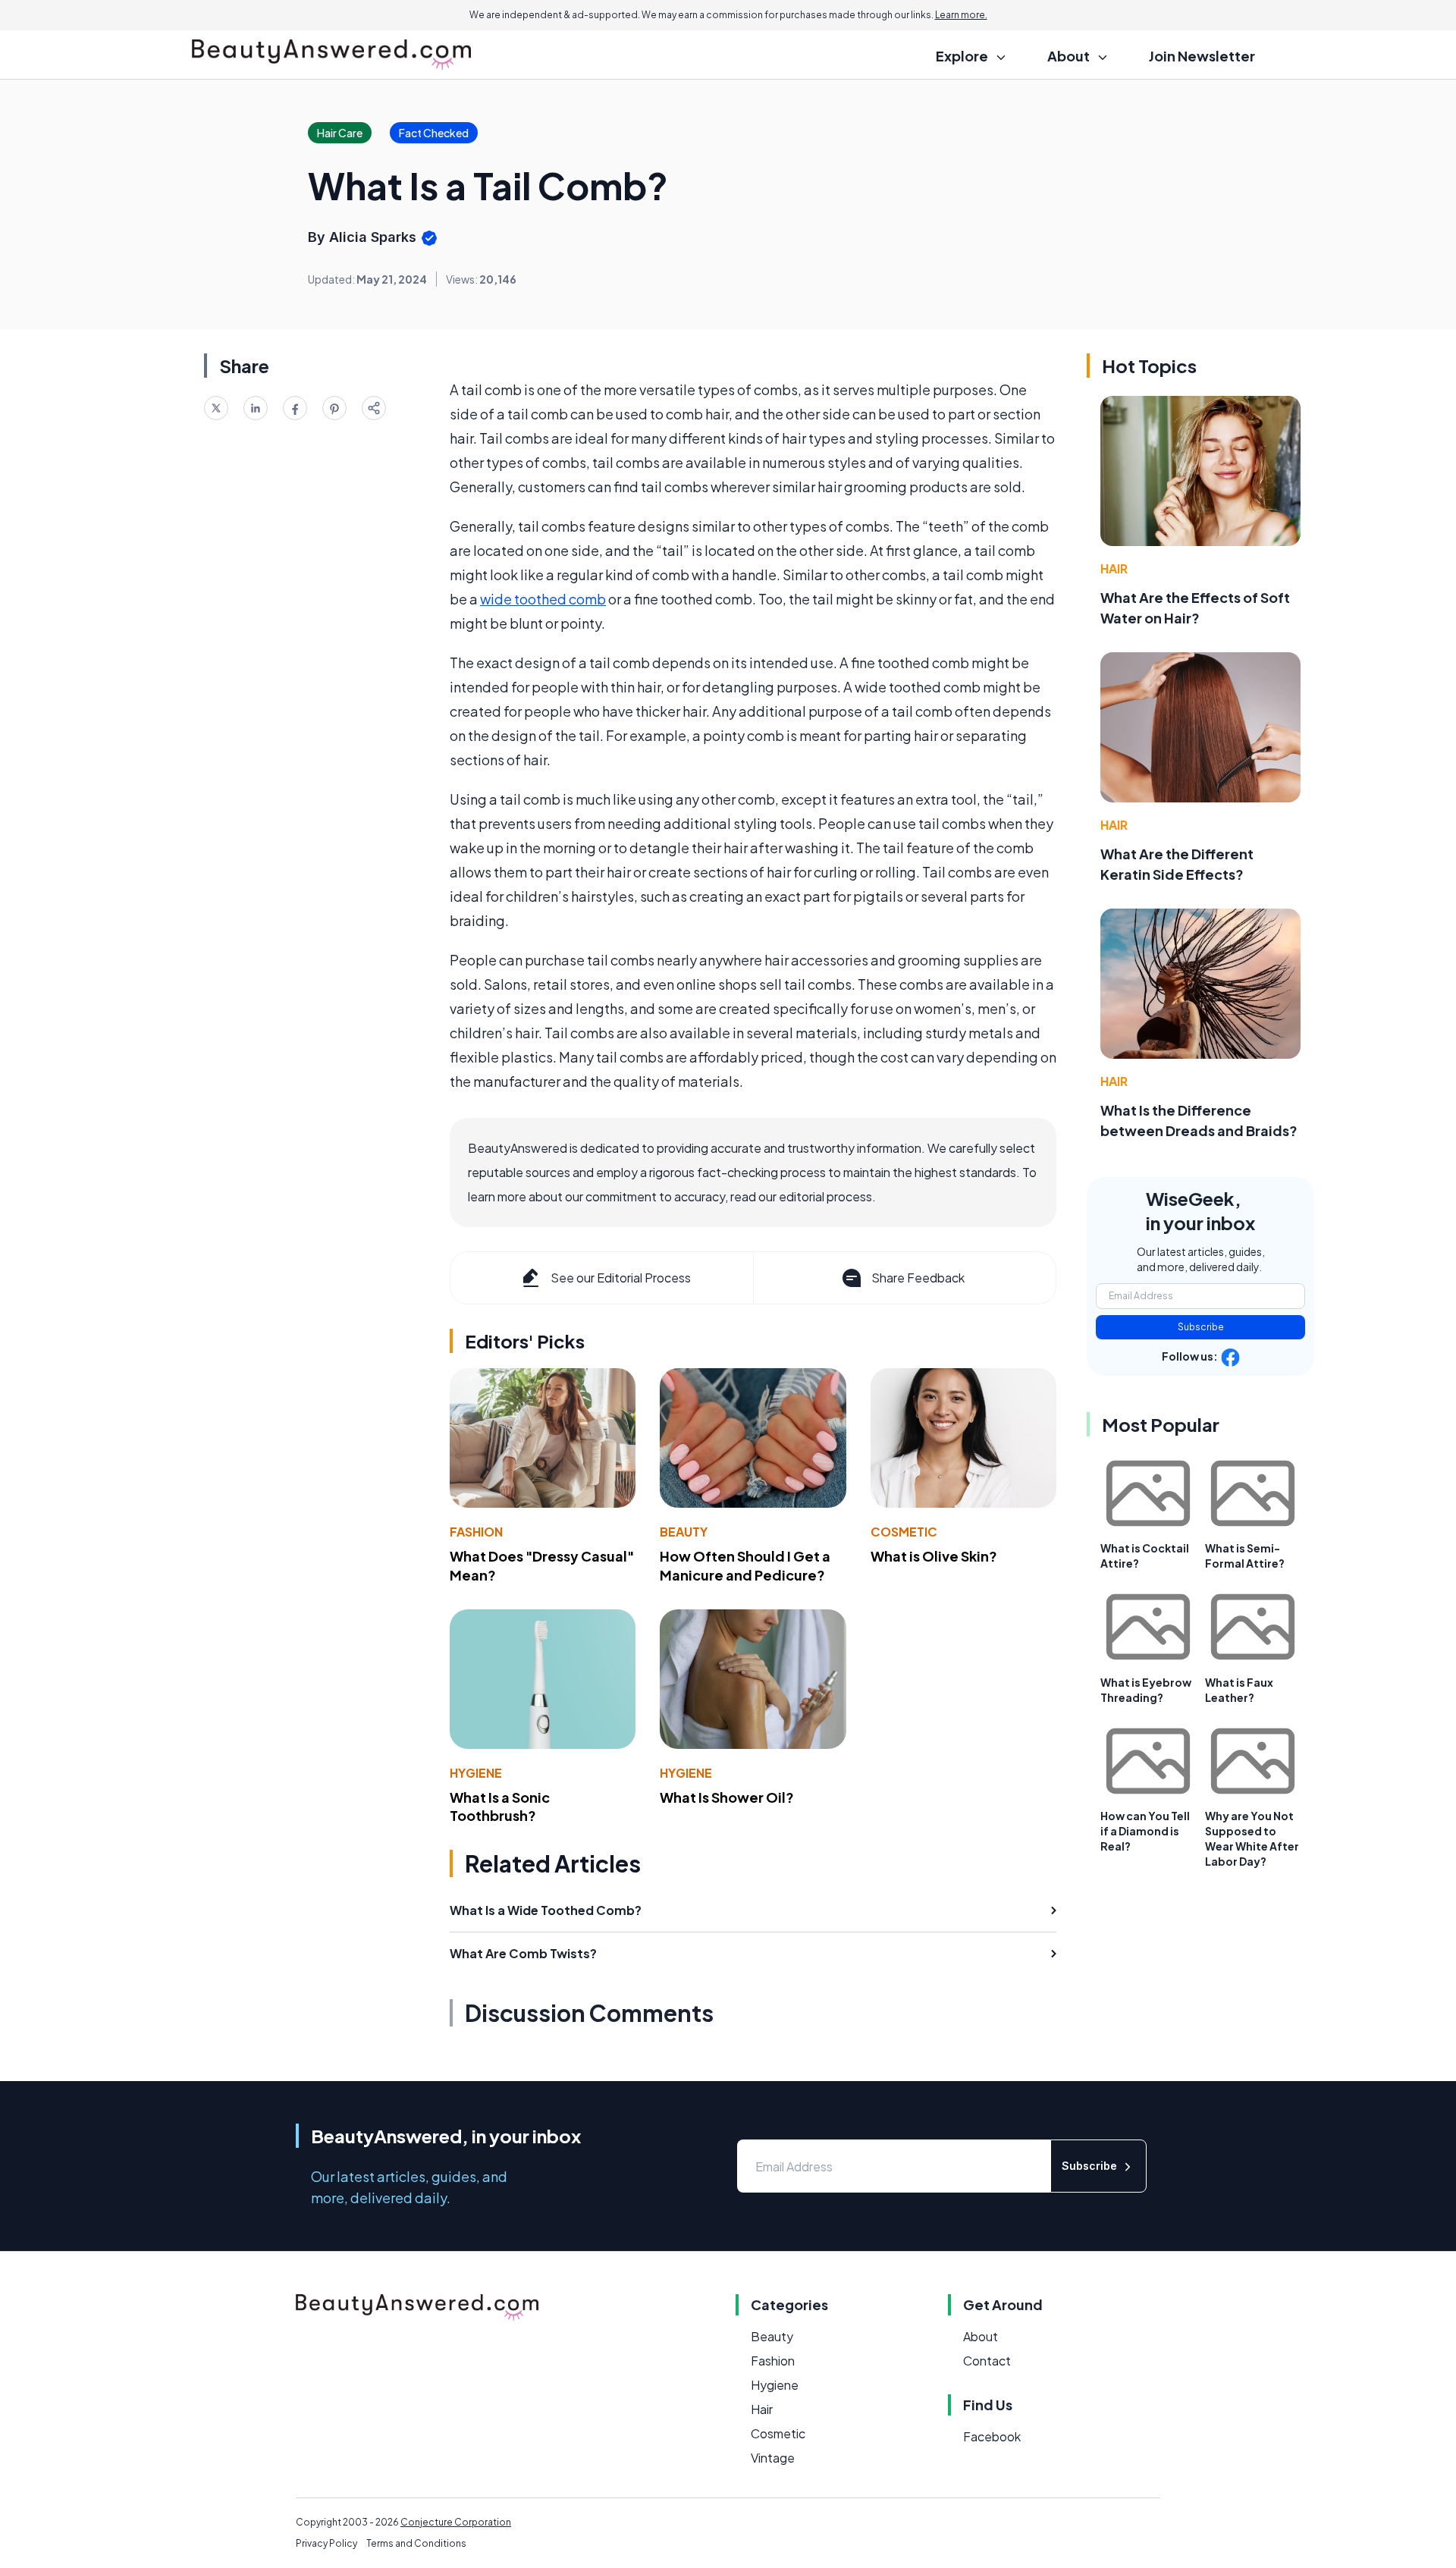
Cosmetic (904, 1532)
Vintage (773, 2458)
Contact (987, 2361)
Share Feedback (918, 1278)
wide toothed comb (543, 599)
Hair (1114, 568)
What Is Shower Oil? (727, 1797)
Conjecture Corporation (456, 2522)
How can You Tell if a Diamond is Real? (1145, 1831)
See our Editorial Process (621, 1278)
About (981, 2336)
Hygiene (476, 1773)
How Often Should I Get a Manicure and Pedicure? (745, 1565)
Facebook (992, 2436)
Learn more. (961, 15)
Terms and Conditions (416, 2543)
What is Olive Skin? (934, 1556)
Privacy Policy (326, 2543)
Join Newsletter (1202, 56)
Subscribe (1201, 1327)
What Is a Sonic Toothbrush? (500, 1807)
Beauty (684, 1532)
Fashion (476, 1532)
